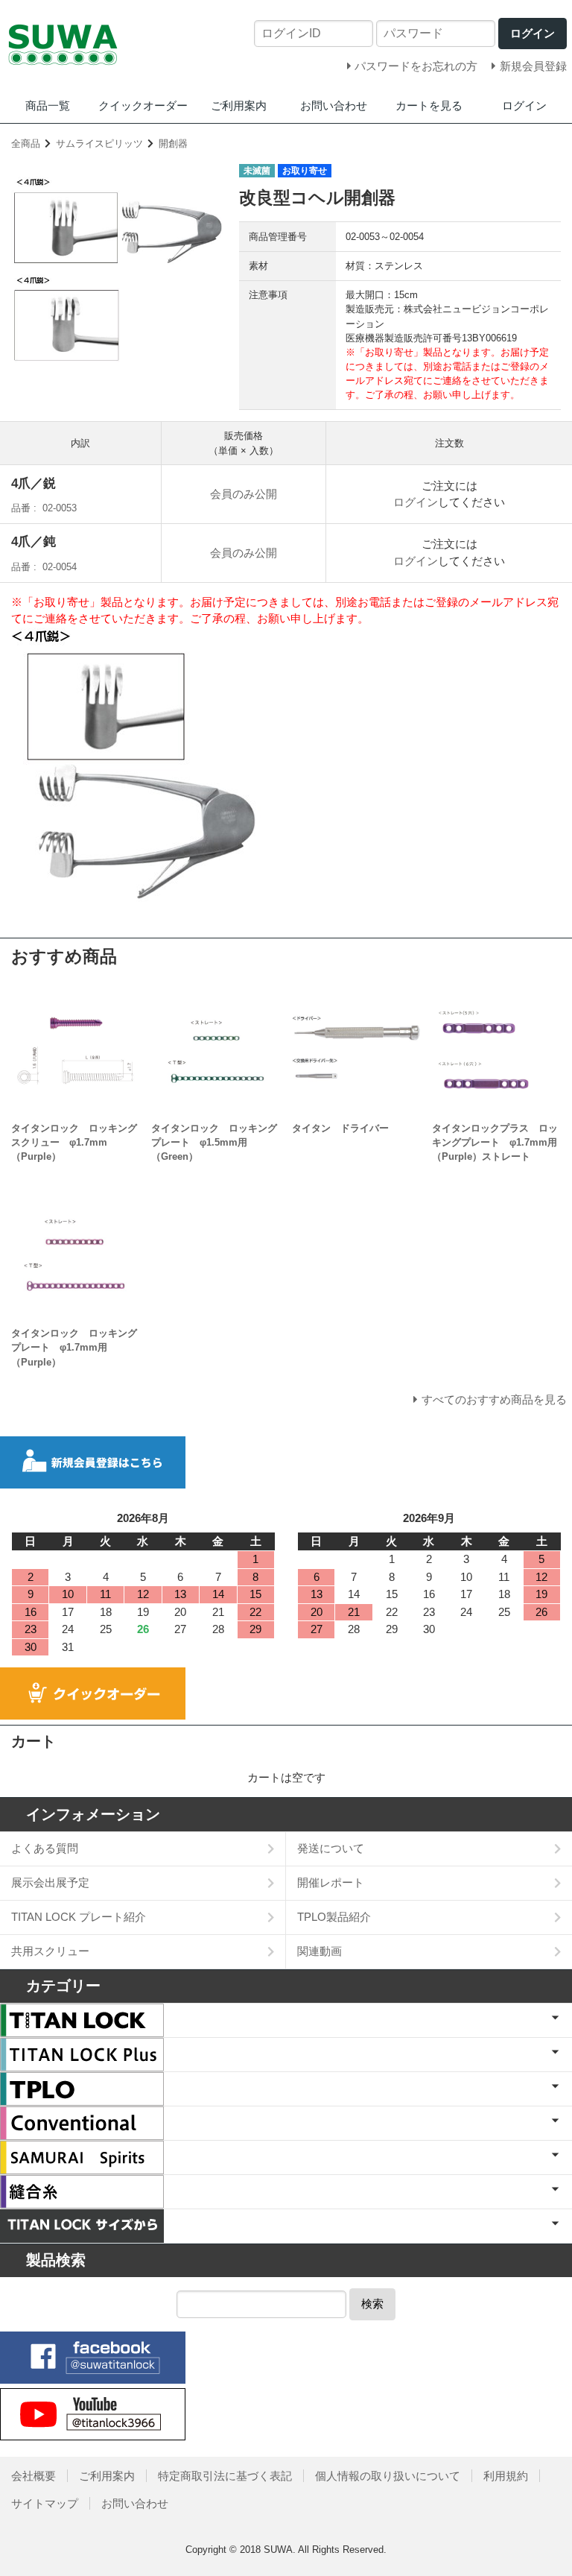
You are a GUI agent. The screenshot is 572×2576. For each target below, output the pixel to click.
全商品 (26, 143)
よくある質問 (45, 1848)
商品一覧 (48, 105)
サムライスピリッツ (99, 143)
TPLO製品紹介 (334, 1917)
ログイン (524, 105)
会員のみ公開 (244, 494)
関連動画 (320, 1951)
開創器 (173, 143)
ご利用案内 (239, 105)
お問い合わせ (334, 105)
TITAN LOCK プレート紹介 (79, 1917)
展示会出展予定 (50, 1882)
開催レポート (331, 1882)
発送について (331, 1848)
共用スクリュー (50, 1951)
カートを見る (429, 105)
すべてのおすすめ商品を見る (494, 1399)
